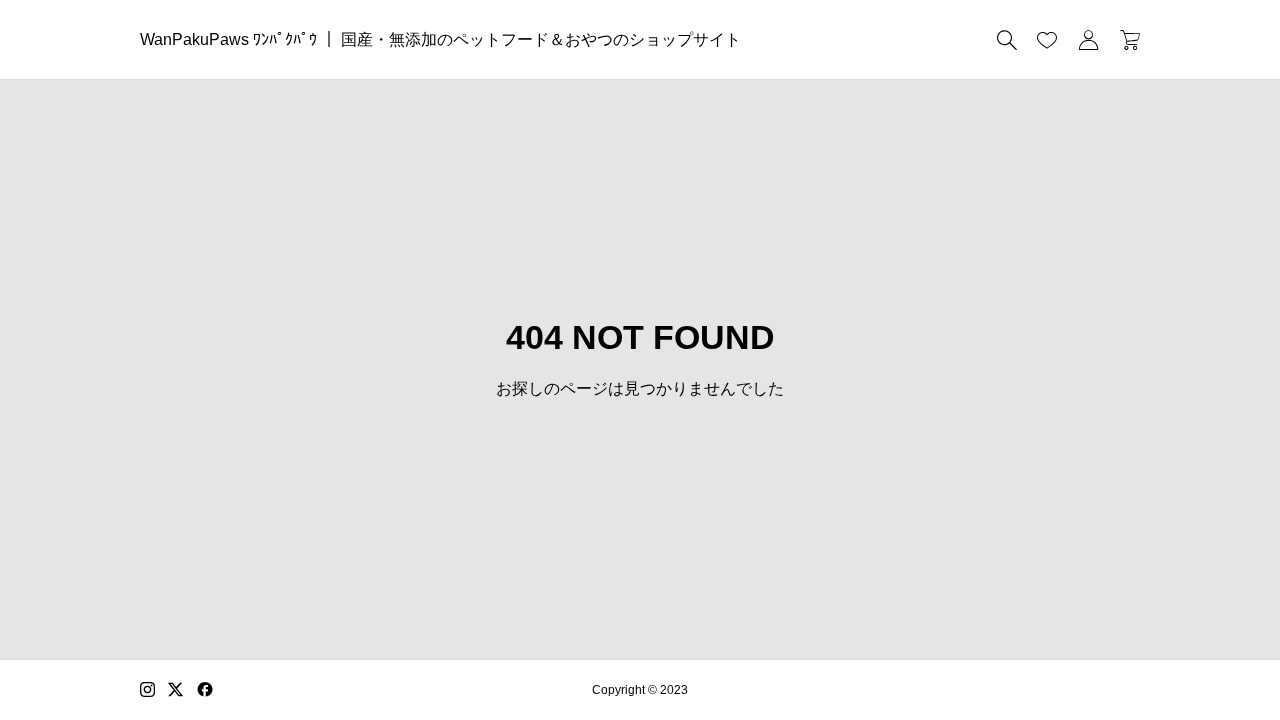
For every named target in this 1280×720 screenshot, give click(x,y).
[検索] (1007, 40)
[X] (176, 690)
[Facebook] (205, 690)
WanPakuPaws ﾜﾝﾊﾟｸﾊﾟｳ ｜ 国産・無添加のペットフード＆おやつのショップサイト (440, 39)
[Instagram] (147, 690)
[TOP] (1217, 657)
